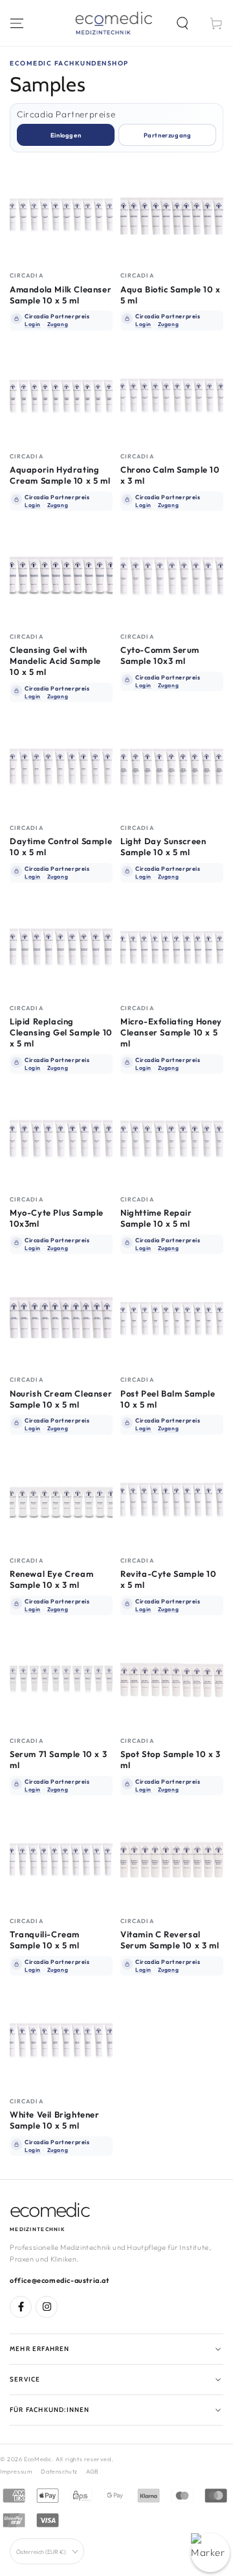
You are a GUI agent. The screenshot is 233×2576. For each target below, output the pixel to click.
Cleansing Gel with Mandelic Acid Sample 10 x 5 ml (55, 661)
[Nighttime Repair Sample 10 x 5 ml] (172, 1138)
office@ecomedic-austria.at (60, 2280)
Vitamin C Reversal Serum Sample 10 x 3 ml (170, 1940)
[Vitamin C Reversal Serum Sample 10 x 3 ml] (172, 1860)
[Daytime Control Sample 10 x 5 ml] (61, 767)
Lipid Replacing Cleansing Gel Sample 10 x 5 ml (61, 1032)
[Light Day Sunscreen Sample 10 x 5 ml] (172, 767)
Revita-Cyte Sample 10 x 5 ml (169, 1579)
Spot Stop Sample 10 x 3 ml (171, 1759)
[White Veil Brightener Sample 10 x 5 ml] (61, 2040)
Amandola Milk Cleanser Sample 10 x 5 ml (61, 295)
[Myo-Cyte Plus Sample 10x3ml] (61, 1138)
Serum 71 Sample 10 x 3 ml (58, 1759)
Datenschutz (59, 2471)
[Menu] (17, 23)
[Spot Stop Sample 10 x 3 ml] (172, 1680)
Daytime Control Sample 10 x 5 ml (61, 846)
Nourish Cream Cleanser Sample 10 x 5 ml (61, 1399)
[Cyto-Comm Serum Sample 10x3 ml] (172, 575)
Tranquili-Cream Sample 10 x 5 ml (45, 1940)
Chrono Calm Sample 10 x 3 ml (170, 475)
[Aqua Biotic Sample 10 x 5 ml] (172, 214)
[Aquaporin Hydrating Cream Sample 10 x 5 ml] (61, 395)
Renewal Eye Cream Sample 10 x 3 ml (51, 1579)
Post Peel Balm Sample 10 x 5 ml (168, 1399)
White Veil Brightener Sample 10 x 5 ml (55, 2120)
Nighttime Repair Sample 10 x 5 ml (156, 1218)
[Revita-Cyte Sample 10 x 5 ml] (172, 1499)
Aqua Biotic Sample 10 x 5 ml (171, 295)
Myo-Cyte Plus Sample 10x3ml (57, 1218)
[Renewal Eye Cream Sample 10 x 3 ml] (61, 1499)
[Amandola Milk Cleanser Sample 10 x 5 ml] (61, 214)
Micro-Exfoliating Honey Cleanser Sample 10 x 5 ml (171, 1032)
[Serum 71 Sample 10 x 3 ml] (61, 1680)
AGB (93, 2471)
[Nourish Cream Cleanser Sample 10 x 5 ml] (61, 1318)
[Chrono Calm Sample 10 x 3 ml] (172, 395)
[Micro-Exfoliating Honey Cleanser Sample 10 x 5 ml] (172, 947)
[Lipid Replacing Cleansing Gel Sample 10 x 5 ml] (61, 947)
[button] (183, 23)
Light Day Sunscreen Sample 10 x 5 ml (163, 846)
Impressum (16, 2471)
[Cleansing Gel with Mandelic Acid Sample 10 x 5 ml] (61, 575)
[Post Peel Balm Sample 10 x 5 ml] (172, 1318)
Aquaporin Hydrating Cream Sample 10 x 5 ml (60, 475)
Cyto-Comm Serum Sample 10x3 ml (160, 655)
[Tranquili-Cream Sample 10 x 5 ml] (61, 1860)
